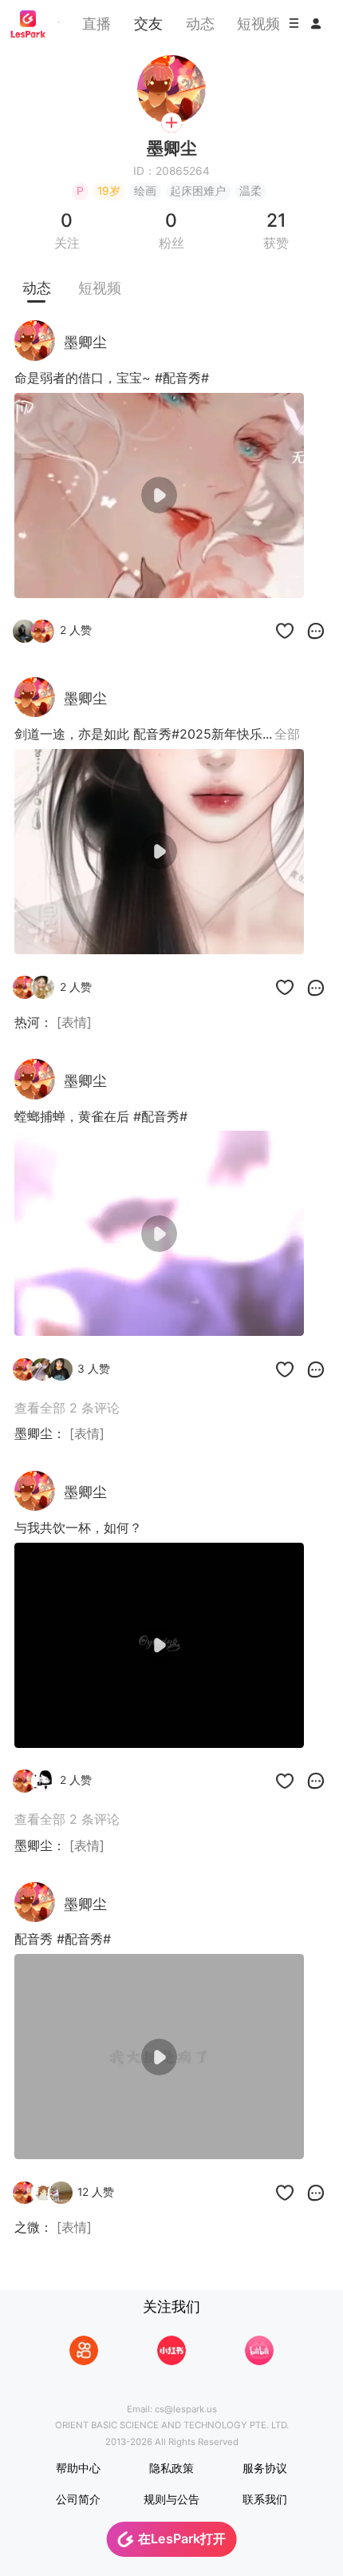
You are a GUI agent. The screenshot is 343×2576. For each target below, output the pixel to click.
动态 (200, 23)
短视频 (258, 23)
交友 (148, 23)
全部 (287, 734)
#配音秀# (182, 378)
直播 (97, 23)
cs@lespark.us (186, 2409)
